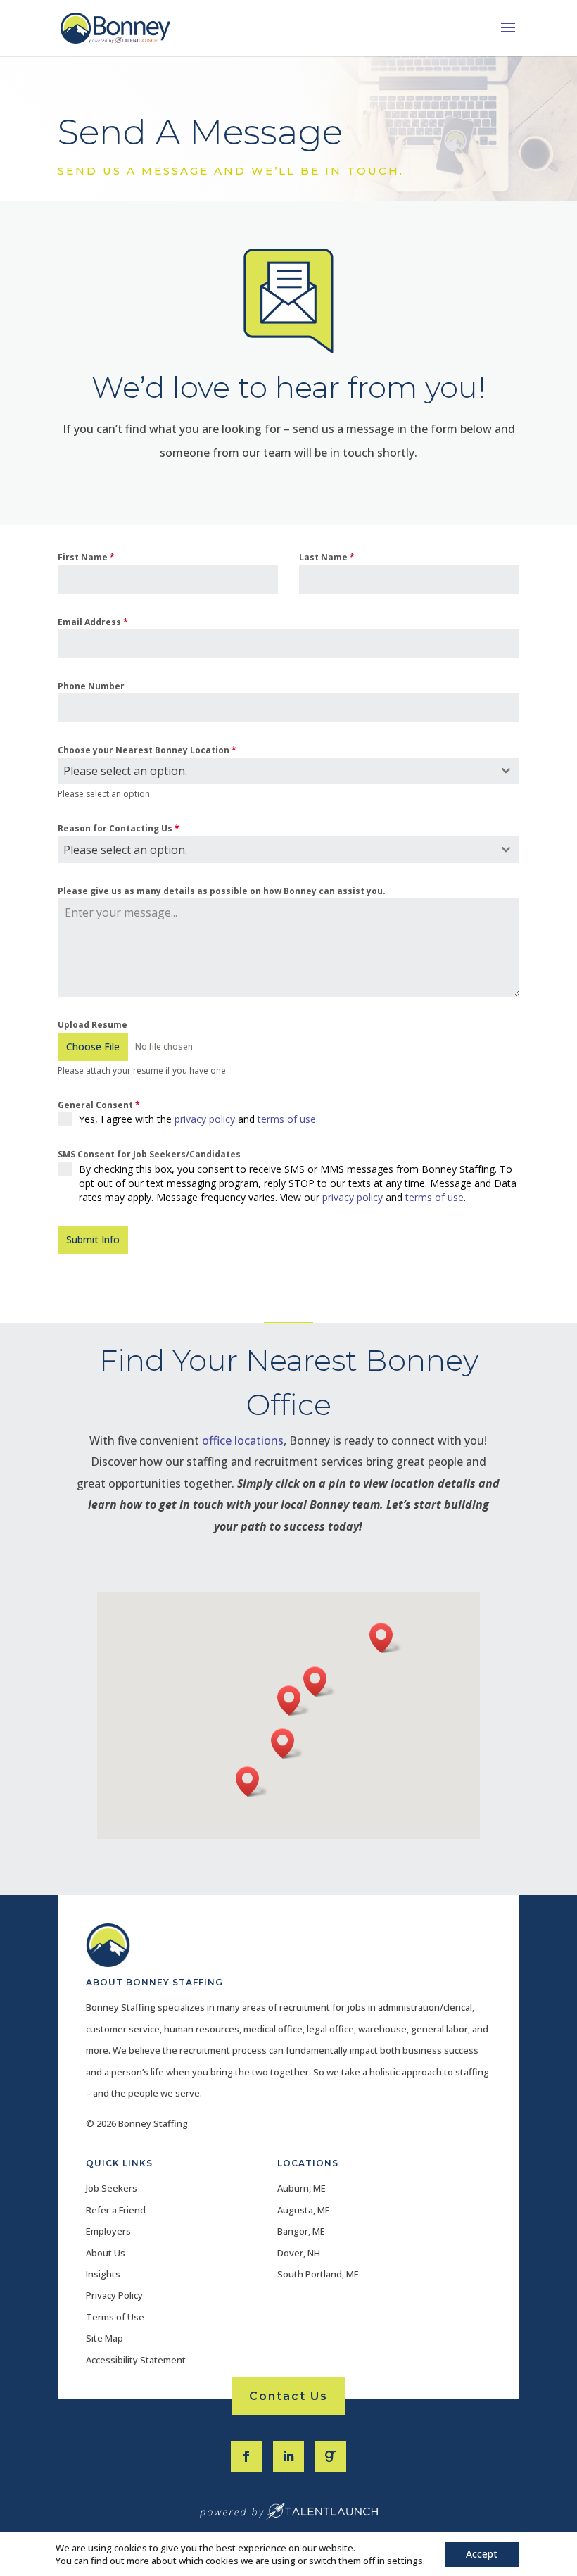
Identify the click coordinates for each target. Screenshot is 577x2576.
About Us (106, 2253)
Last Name (327, 557)
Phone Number (91, 686)
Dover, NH (299, 2253)
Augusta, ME (304, 2210)
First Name (86, 557)
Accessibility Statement (136, 2360)
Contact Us (288, 2396)
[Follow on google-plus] (331, 2456)
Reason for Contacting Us (119, 828)
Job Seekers (112, 2188)
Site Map (104, 2338)
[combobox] (288, 771)
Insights (103, 2274)
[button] (293, 1701)
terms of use (287, 1119)
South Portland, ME (318, 2274)
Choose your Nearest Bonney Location (147, 750)
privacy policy (205, 1119)
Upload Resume (93, 1025)
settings (405, 2561)
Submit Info (93, 1239)
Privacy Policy (114, 2295)
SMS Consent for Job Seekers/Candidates (149, 1154)
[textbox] (275, 771)
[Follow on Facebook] (246, 2456)
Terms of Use (115, 2317)
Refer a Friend (116, 2210)
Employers (108, 2231)
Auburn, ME (302, 2188)
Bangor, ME (301, 2231)
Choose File (93, 1047)
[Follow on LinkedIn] (288, 2456)
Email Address (93, 622)
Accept (482, 2554)
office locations (243, 1440)
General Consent (99, 1105)
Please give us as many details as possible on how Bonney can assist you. (222, 891)
